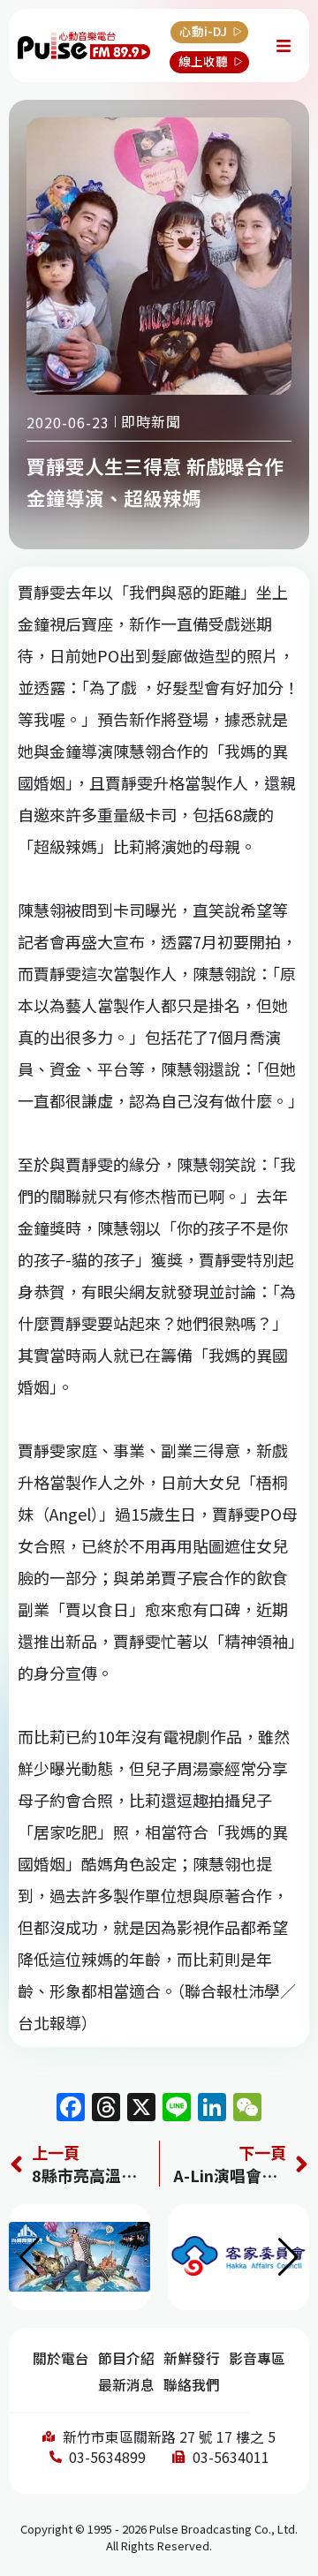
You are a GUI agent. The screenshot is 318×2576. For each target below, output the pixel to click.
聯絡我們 (192, 2385)
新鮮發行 (192, 2358)
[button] (288, 2257)
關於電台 (61, 2358)
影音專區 (257, 2358)
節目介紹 (126, 2358)
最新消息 (126, 2385)
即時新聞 (151, 421)
